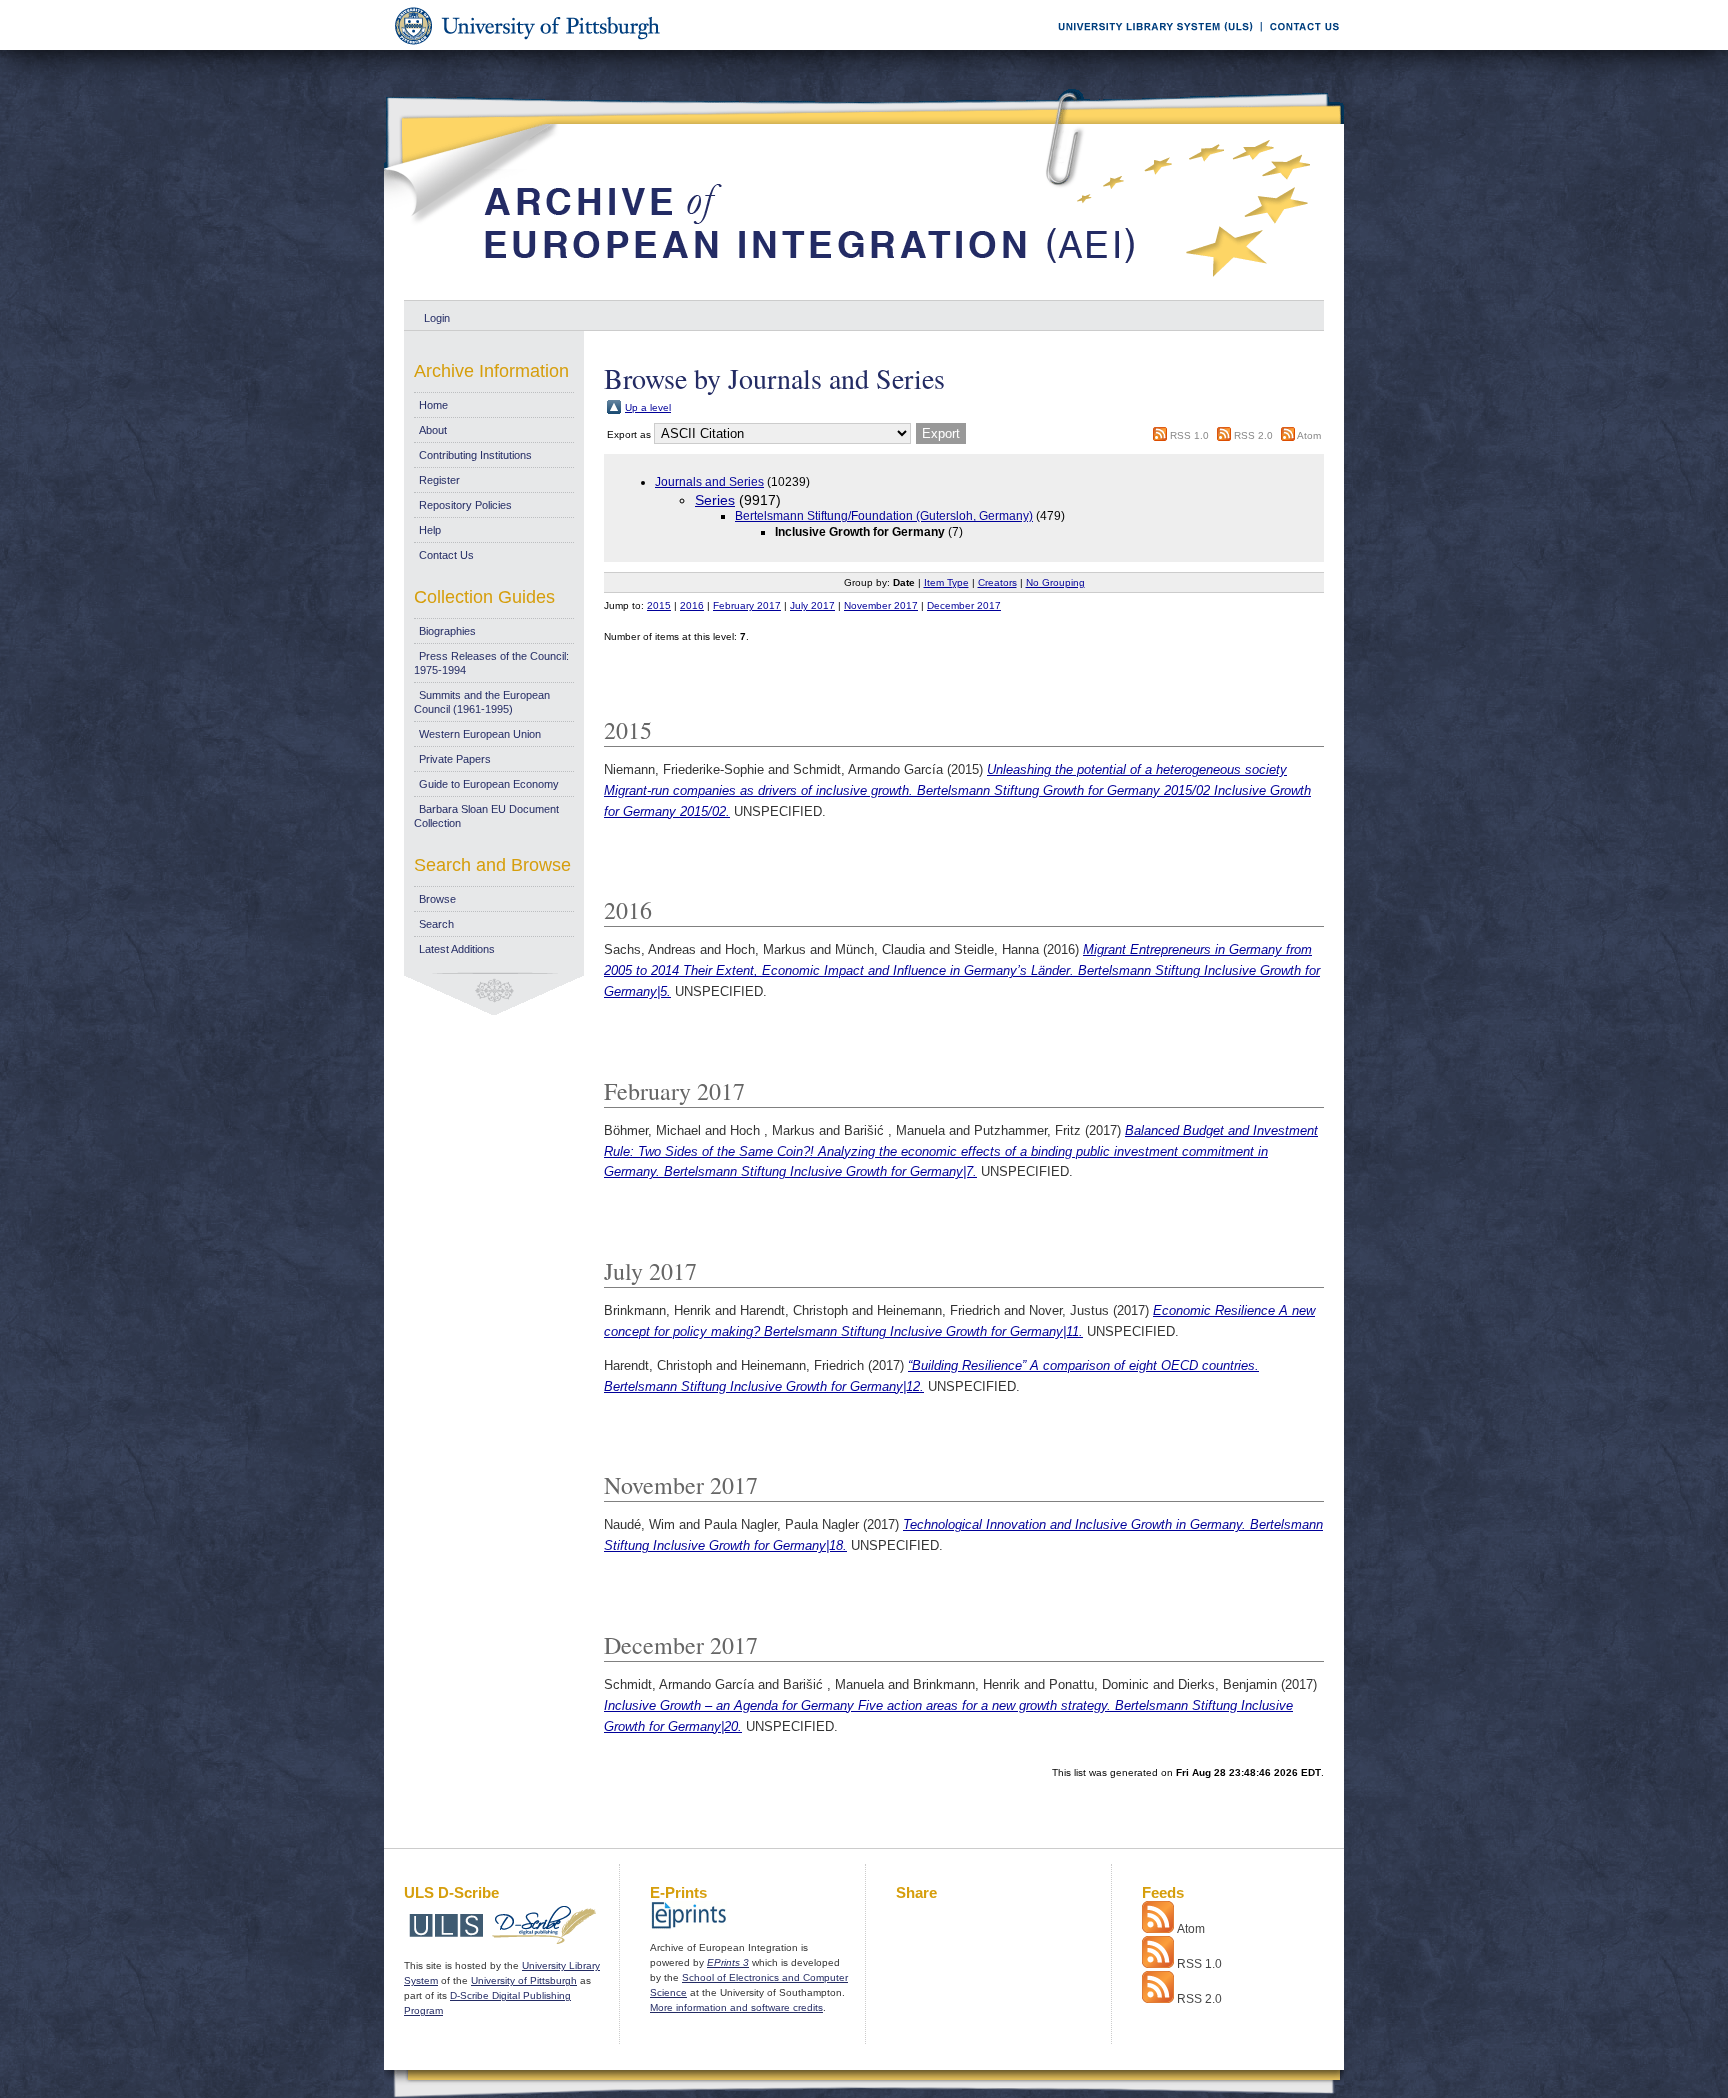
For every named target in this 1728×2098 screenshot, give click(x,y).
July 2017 (812, 605)
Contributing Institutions (475, 455)
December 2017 (964, 605)
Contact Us (446, 555)
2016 (692, 605)
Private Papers (455, 759)
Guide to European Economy (489, 784)
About (433, 430)
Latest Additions (457, 949)
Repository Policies (465, 505)
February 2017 (747, 605)
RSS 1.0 (1189, 435)
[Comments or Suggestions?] (1300, 46)
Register (439, 480)
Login (437, 318)
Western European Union (480, 734)
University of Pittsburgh (524, 1980)
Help (430, 530)
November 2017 (881, 605)
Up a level (648, 407)
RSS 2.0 (1253, 435)
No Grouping (1055, 582)
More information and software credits (736, 2007)
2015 (659, 605)
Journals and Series (709, 482)
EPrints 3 (728, 1962)
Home (433, 405)
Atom (1309, 435)
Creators (997, 582)
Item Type (946, 582)
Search (436, 924)
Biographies (447, 631)
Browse (437, 899)
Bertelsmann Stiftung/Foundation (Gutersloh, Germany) (884, 516)
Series (715, 500)
